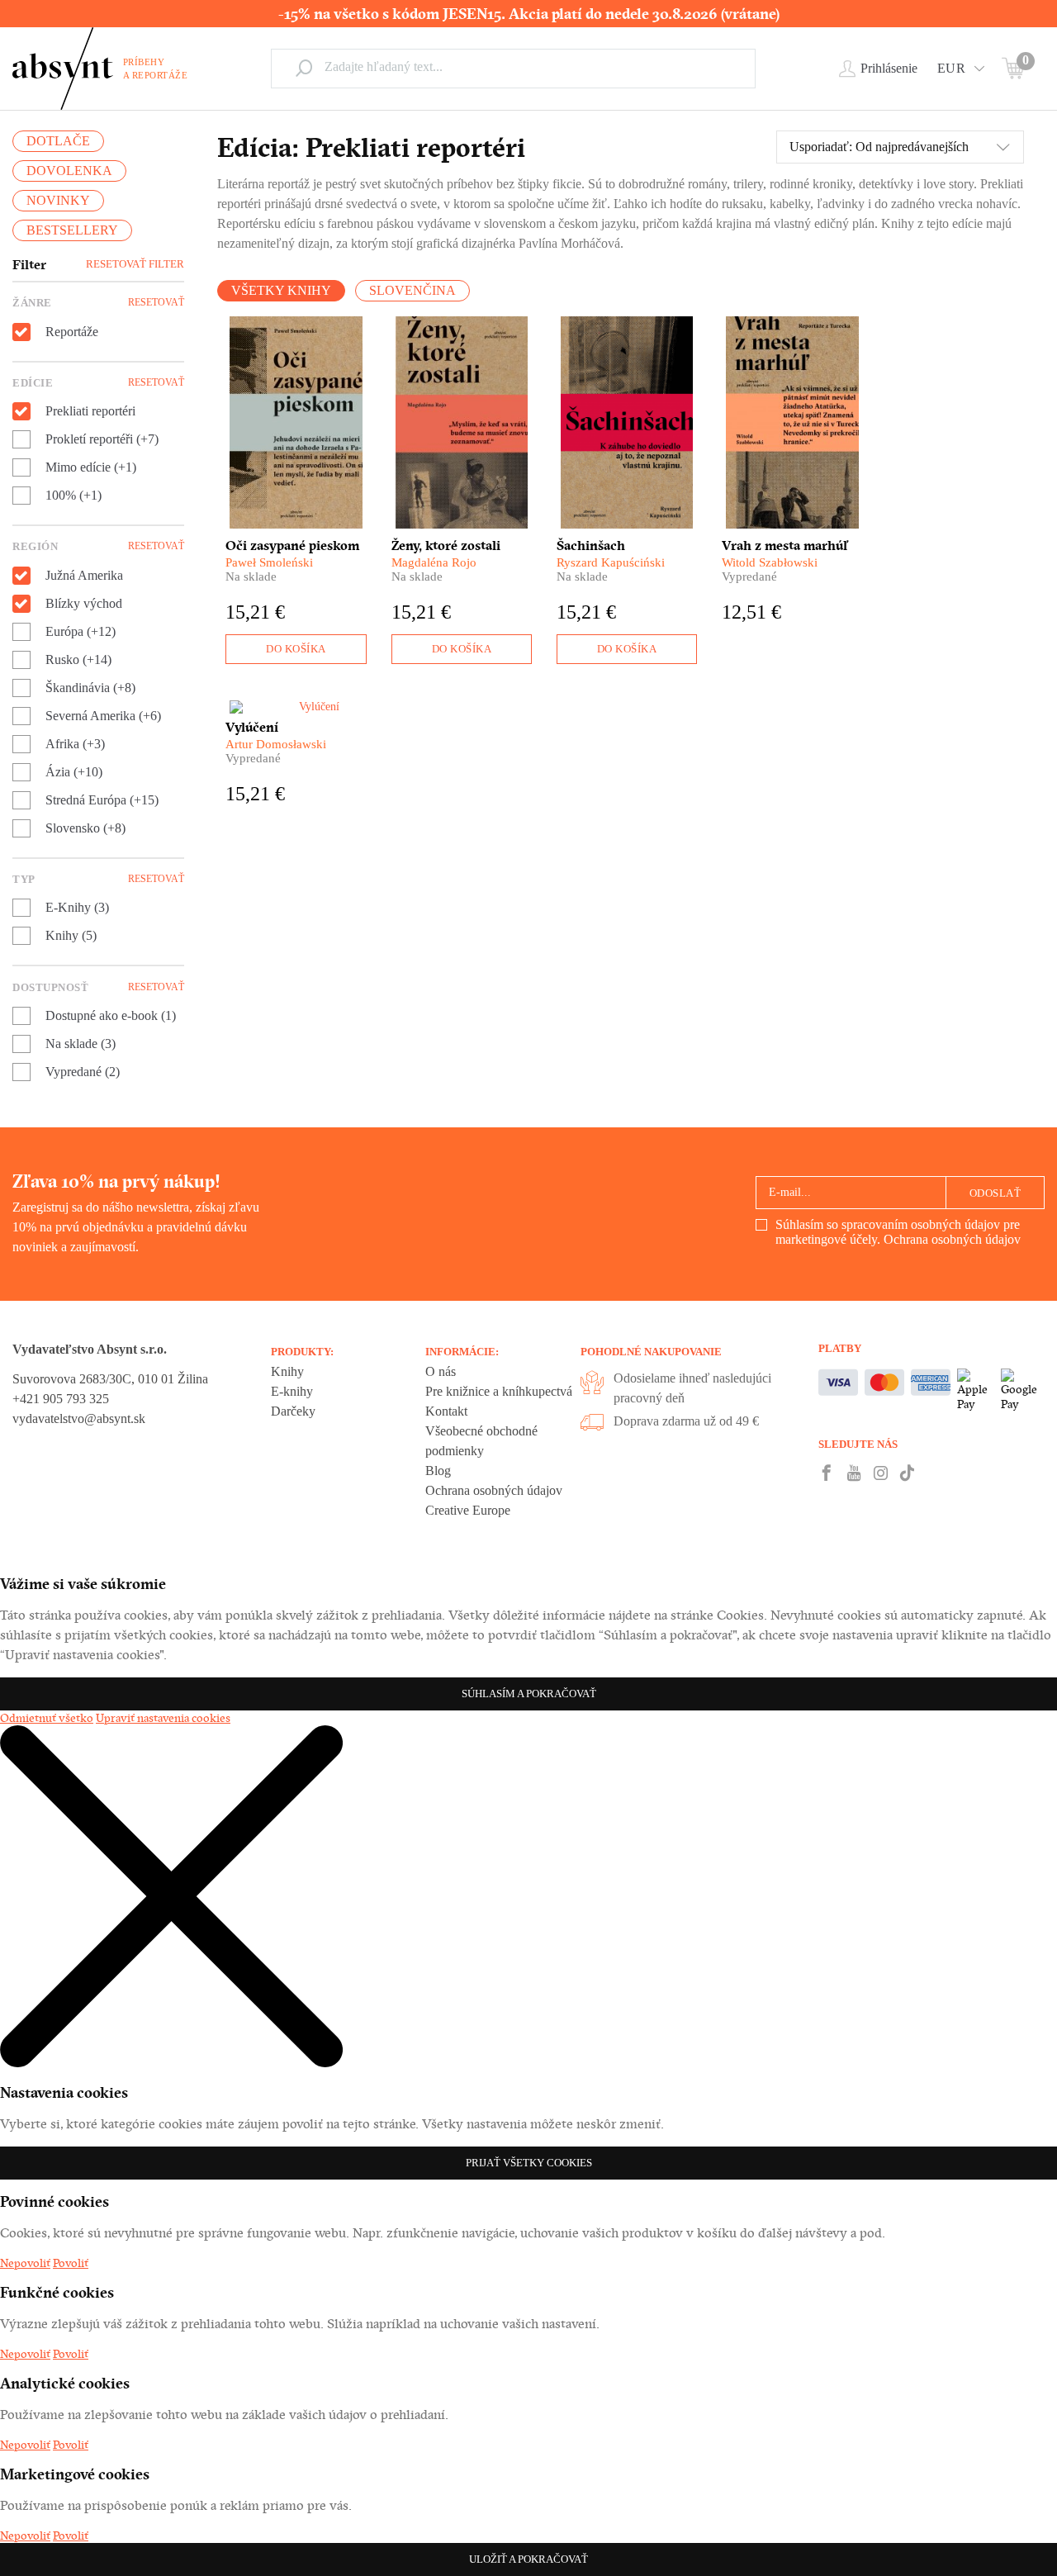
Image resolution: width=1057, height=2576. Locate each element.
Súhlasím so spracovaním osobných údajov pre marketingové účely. (898, 1232)
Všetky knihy (281, 290)
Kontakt (446, 1411)
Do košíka (296, 649)
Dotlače (58, 141)
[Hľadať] (304, 68)
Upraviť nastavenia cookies (163, 1718)
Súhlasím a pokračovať (529, 1694)
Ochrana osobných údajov (952, 1239)
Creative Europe (468, 1510)
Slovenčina (412, 290)
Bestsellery (72, 230)
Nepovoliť (25, 2263)
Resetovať (156, 302)
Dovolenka (69, 171)
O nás (441, 1371)
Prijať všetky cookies (529, 2163)
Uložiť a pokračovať (528, 2559)
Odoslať (995, 1193)
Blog (438, 1471)
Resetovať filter (135, 264)
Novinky (58, 200)
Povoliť (71, 2263)
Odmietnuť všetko (47, 1718)
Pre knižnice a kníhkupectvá (499, 1391)
